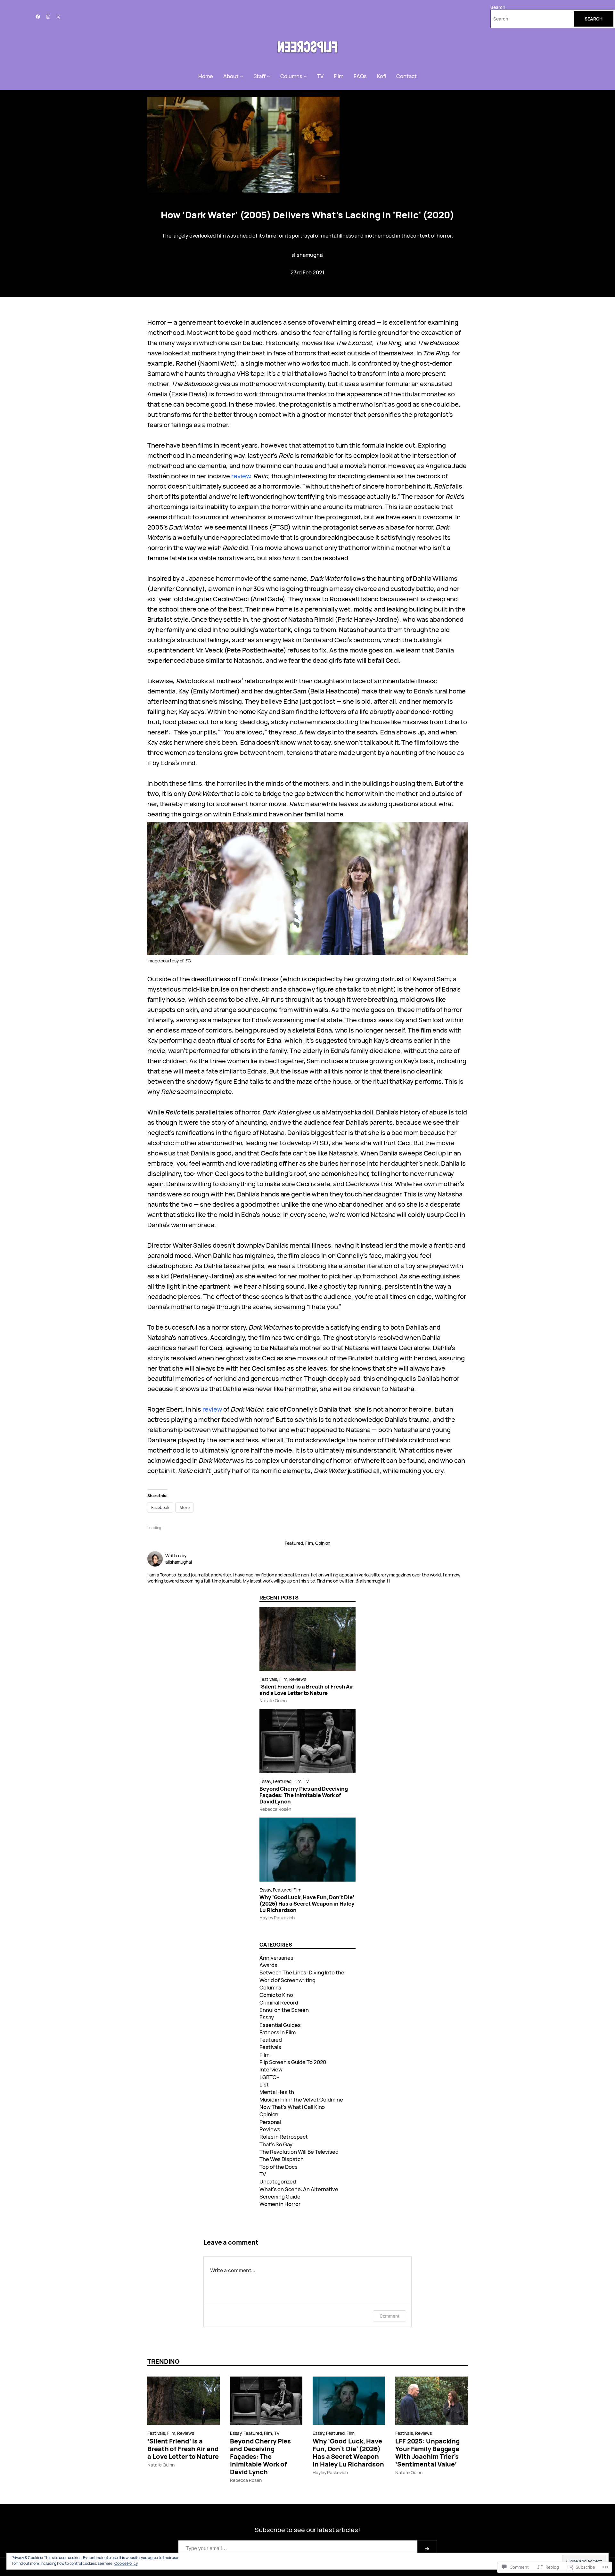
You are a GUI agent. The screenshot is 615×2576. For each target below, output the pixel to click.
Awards (268, 1965)
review (241, 476)
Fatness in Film (278, 2032)
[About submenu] (242, 76)
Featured (294, 1543)
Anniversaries (276, 1958)
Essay (265, 1781)
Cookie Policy (126, 2563)
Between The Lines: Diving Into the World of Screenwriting (302, 1976)
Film (309, 1543)
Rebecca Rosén (275, 1809)
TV (306, 1781)
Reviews (298, 1679)
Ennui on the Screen (284, 2010)
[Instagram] (48, 17)
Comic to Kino (276, 1995)
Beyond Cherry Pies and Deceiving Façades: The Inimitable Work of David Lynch (304, 1795)
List (264, 2084)
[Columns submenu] (305, 76)
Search (498, 7)
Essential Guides (280, 2025)
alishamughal (308, 255)
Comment (389, 2316)
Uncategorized (278, 2181)
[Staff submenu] (268, 76)
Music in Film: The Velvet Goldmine (301, 2099)
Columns (270, 1987)
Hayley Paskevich (277, 1918)
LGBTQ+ (269, 2077)
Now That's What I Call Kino (292, 2107)
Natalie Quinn (273, 1701)
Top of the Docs (279, 2167)
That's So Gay (276, 2144)
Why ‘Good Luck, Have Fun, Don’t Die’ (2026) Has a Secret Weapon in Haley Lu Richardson (307, 1904)
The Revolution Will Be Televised (299, 2152)
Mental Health (277, 2092)
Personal (270, 2122)
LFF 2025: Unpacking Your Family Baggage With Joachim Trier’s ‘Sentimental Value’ (427, 2453)
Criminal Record (279, 2002)
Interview (271, 2069)
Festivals (268, 1679)
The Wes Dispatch (281, 2159)
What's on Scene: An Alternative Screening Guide (299, 2193)
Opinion (323, 1543)
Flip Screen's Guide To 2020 (293, 2062)
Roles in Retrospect (284, 2137)
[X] (58, 17)
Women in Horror (280, 2204)
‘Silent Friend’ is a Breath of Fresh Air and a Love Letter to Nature (306, 1690)
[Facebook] (38, 17)
